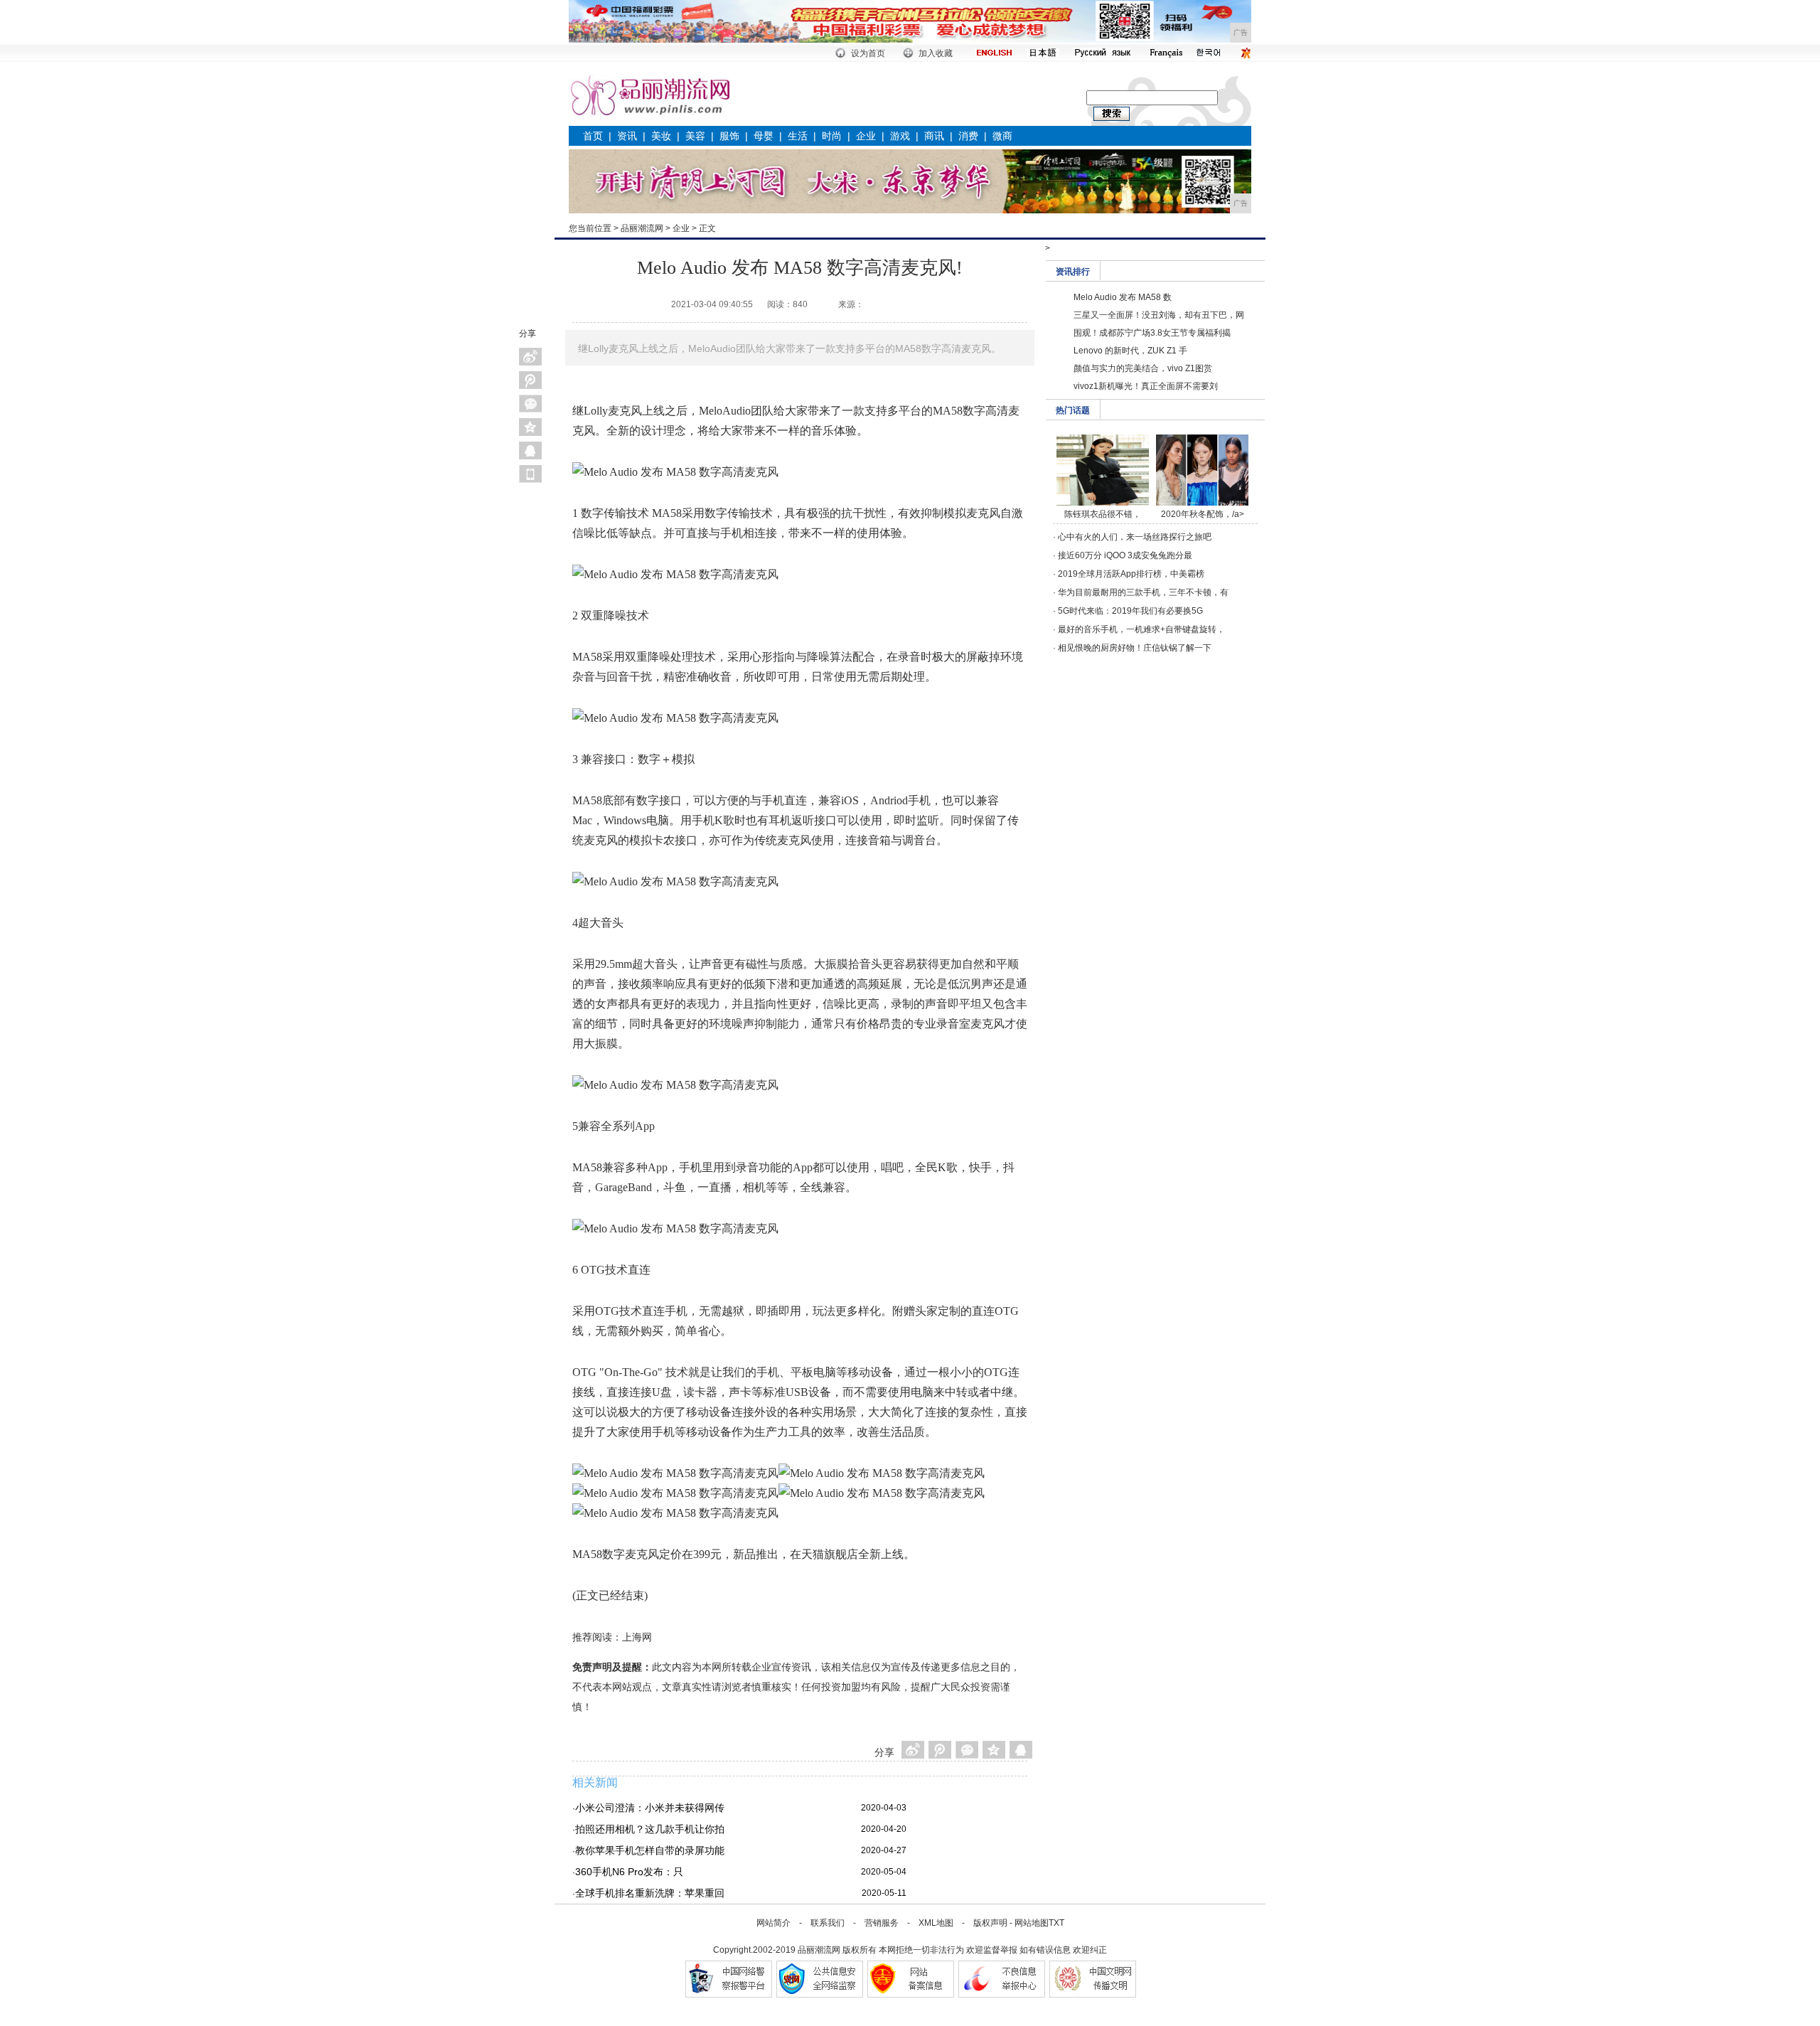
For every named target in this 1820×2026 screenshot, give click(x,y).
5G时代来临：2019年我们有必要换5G (1130, 611)
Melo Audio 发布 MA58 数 (1123, 297)
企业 (866, 136)
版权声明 (990, 1923)
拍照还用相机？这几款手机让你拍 (650, 1829)
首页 (593, 136)
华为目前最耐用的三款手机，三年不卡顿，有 (1143, 592)
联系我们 (828, 1923)
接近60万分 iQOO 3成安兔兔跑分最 (1125, 555)
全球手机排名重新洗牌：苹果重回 (650, 1893)
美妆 (661, 136)
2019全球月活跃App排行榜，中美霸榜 (1131, 574)
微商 (1002, 136)
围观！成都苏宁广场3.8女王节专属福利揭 (1152, 333)
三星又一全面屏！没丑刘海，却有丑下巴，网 (1159, 315)
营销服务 (882, 1923)
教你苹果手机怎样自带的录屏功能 (650, 1850)
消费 (968, 136)
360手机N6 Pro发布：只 (629, 1872)
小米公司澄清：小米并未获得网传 (650, 1808)
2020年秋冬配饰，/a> (1203, 514)
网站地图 (1032, 1923)
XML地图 (936, 1923)
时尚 (832, 136)
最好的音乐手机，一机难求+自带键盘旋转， (1141, 629)
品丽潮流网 (642, 228)
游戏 (900, 136)
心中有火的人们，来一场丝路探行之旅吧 (1135, 537)
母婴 (764, 136)
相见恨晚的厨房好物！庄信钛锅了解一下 (1135, 648)
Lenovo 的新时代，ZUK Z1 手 (1130, 351)
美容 (695, 136)
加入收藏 (936, 53)
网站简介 (773, 1923)
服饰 (729, 136)
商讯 (934, 136)
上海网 (637, 1637)
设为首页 (868, 53)
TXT (1056, 1923)
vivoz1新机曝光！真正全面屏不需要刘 (1146, 386)
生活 (798, 136)
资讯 (627, 136)
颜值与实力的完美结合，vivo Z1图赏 (1143, 368)
